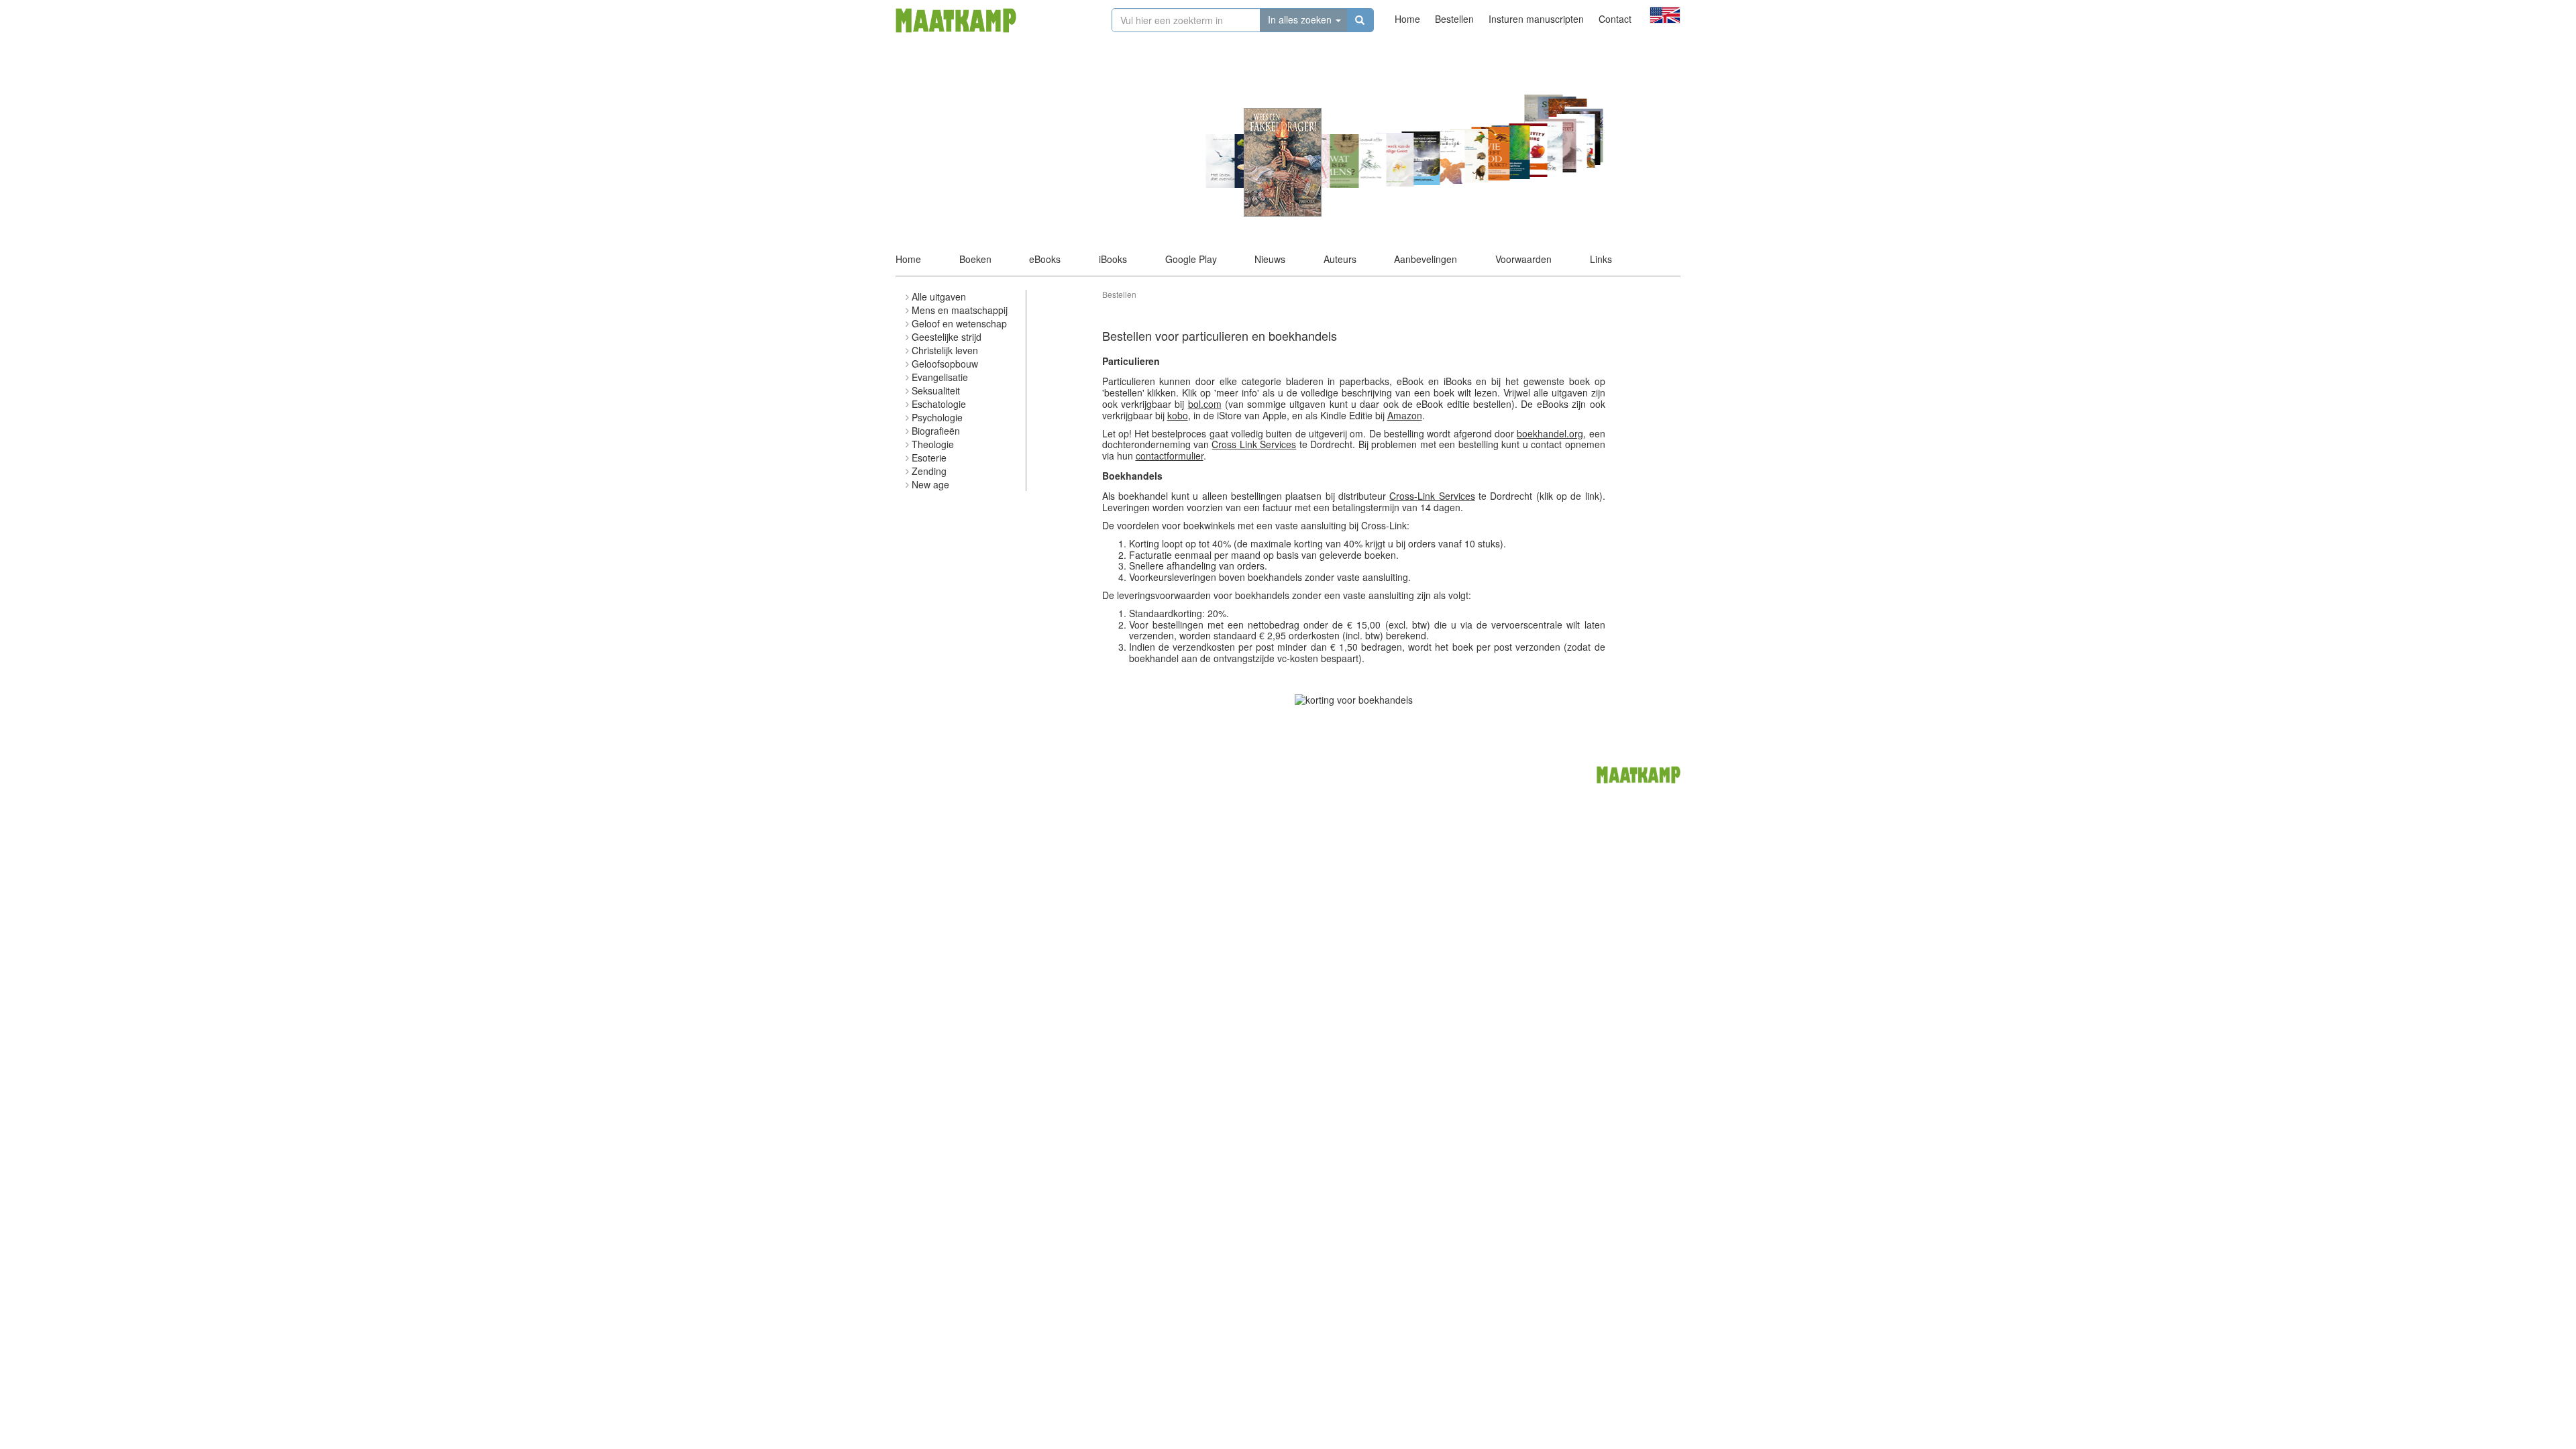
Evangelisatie (940, 377)
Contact (1615, 19)
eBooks (1045, 259)
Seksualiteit (936, 390)
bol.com (1205, 404)
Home (1407, 19)
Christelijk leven (945, 350)
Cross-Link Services (1432, 496)
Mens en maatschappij (960, 310)
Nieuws (1270, 259)
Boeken (975, 259)
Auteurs (1340, 259)
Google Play (1191, 259)
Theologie (933, 444)
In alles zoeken (1301, 19)
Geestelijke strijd (947, 337)
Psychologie (937, 417)
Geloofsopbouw (945, 364)
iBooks (1113, 259)
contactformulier (1170, 455)
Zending (929, 471)
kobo (1178, 415)
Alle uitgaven (939, 297)
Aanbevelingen (1426, 259)
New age (930, 484)
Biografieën (936, 431)
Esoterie (929, 458)
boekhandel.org (1550, 433)
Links (1601, 259)
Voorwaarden (1523, 259)
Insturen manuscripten (1536, 19)
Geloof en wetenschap (959, 323)
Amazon (1405, 415)
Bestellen (1454, 19)
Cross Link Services (1254, 444)
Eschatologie (939, 404)
